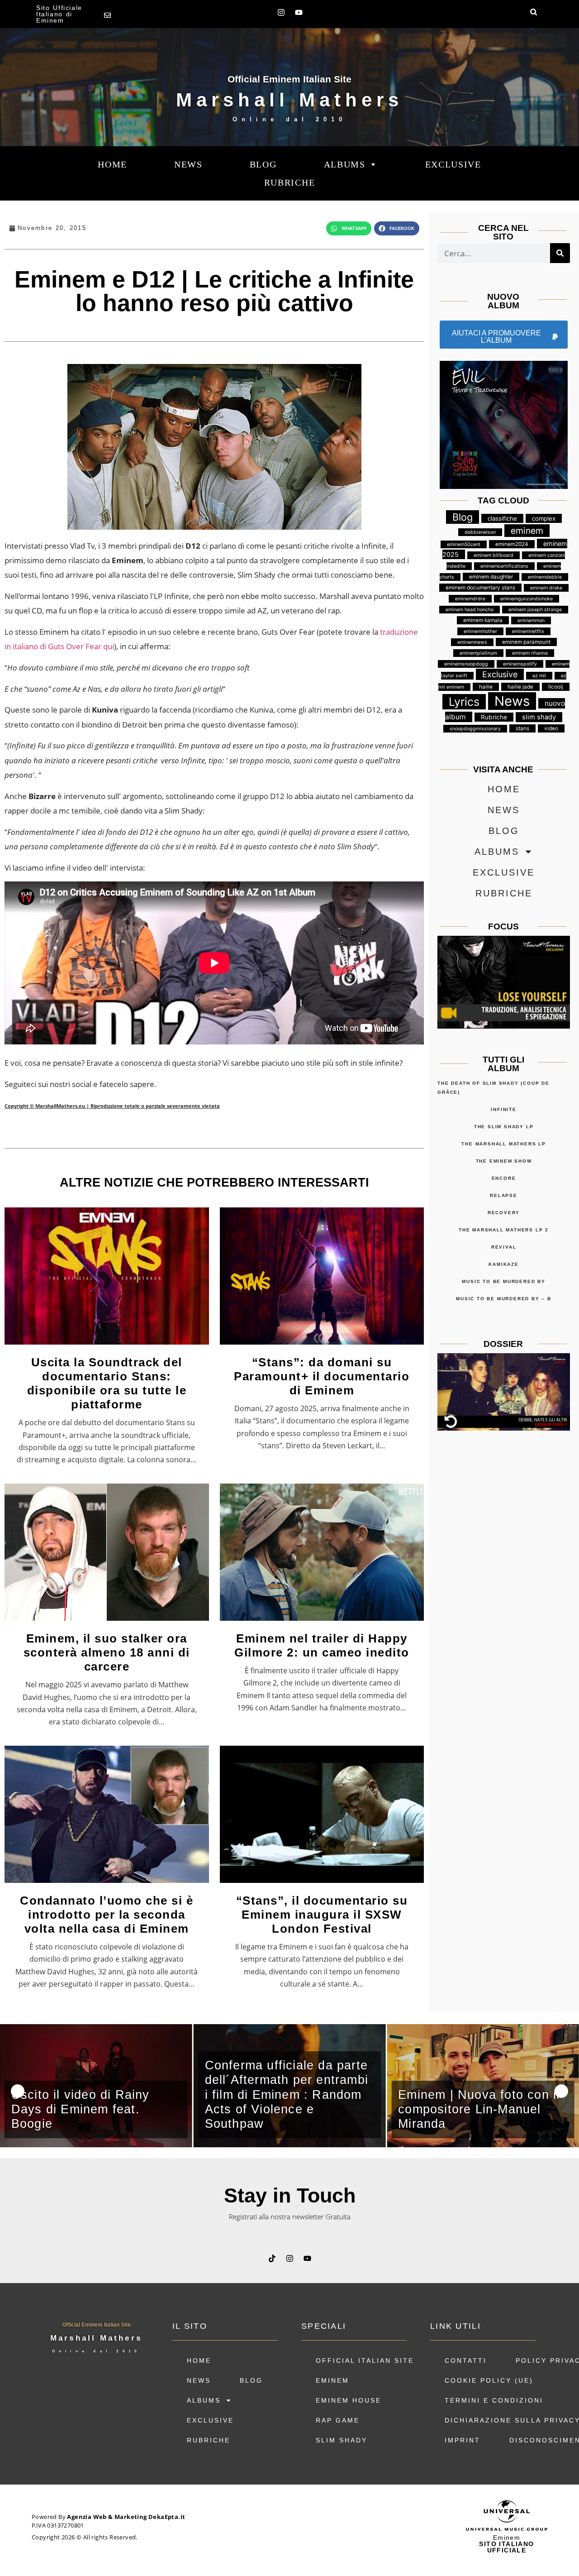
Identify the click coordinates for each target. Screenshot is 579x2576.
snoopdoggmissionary (475, 729)
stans (522, 728)
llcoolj (556, 687)
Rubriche (290, 182)
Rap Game (338, 2420)
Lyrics (464, 702)
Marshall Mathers (289, 100)
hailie (486, 687)
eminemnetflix (528, 631)
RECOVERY (504, 1213)
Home (112, 164)
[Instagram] (281, 12)
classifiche (502, 518)
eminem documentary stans (480, 588)
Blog (263, 164)
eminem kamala (483, 620)
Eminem (332, 2380)
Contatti (466, 2361)
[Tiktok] (272, 2258)
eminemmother (480, 631)
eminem (527, 531)
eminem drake (546, 588)
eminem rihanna (530, 653)
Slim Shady (342, 2440)
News (512, 701)
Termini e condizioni (494, 2400)
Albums (345, 164)
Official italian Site (365, 2361)
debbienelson (480, 532)
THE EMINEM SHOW (504, 1161)
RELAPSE (504, 1195)
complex (544, 518)
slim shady (539, 717)
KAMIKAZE (503, 1264)
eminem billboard (494, 555)
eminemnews (472, 642)
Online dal (289, 119)
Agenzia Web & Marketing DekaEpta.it (126, 2517)
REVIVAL (504, 1247)
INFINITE (503, 1109)
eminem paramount (526, 642)
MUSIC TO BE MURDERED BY (503, 1281)
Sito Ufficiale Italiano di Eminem (59, 14)
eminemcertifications (504, 566)
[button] (534, 12)
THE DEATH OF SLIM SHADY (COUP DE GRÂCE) (494, 1088)
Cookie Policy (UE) (489, 2380)
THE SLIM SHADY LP (504, 1127)
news (188, 164)
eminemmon (531, 620)
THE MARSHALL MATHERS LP (503, 1144)
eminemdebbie (545, 577)
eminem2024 (512, 544)
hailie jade (520, 687)
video (551, 728)
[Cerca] (560, 253)
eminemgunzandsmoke (527, 599)
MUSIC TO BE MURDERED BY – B (504, 1299)
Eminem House (349, 2400)
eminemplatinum (478, 653)
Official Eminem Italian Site (289, 79)
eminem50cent (464, 544)
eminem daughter (491, 577)
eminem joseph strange (535, 610)
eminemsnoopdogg (466, 664)
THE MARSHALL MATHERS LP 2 (504, 1230)
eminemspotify (520, 664)
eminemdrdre (470, 599)
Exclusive (453, 164)
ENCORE (504, 1178)
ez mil (539, 676)
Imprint (463, 2440)
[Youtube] (299, 12)
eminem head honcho (470, 610)
